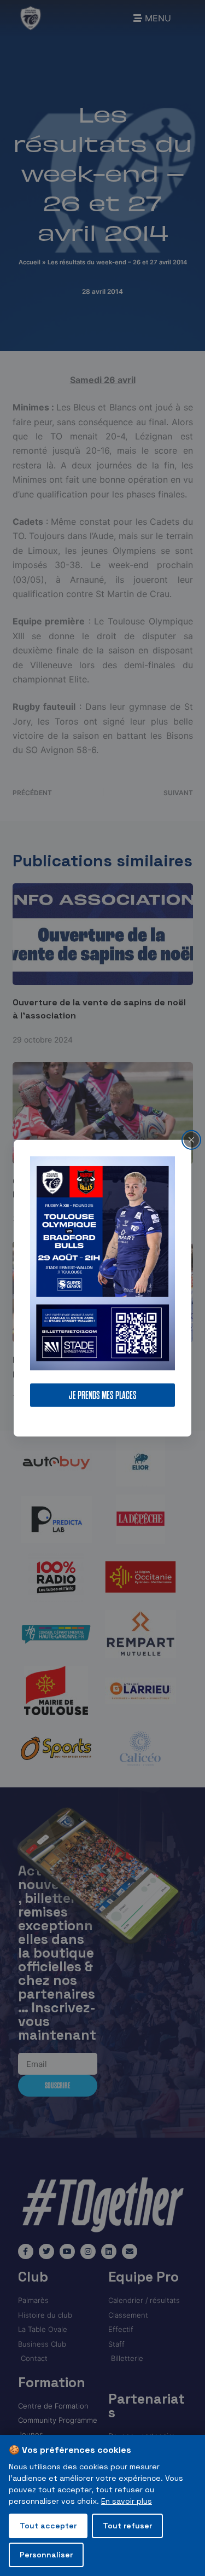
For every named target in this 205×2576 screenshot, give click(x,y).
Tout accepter (48, 2526)
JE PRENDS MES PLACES (103, 1395)
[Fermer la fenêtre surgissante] (191, 1139)
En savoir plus (127, 2501)
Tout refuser (127, 2526)
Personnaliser (46, 2555)
